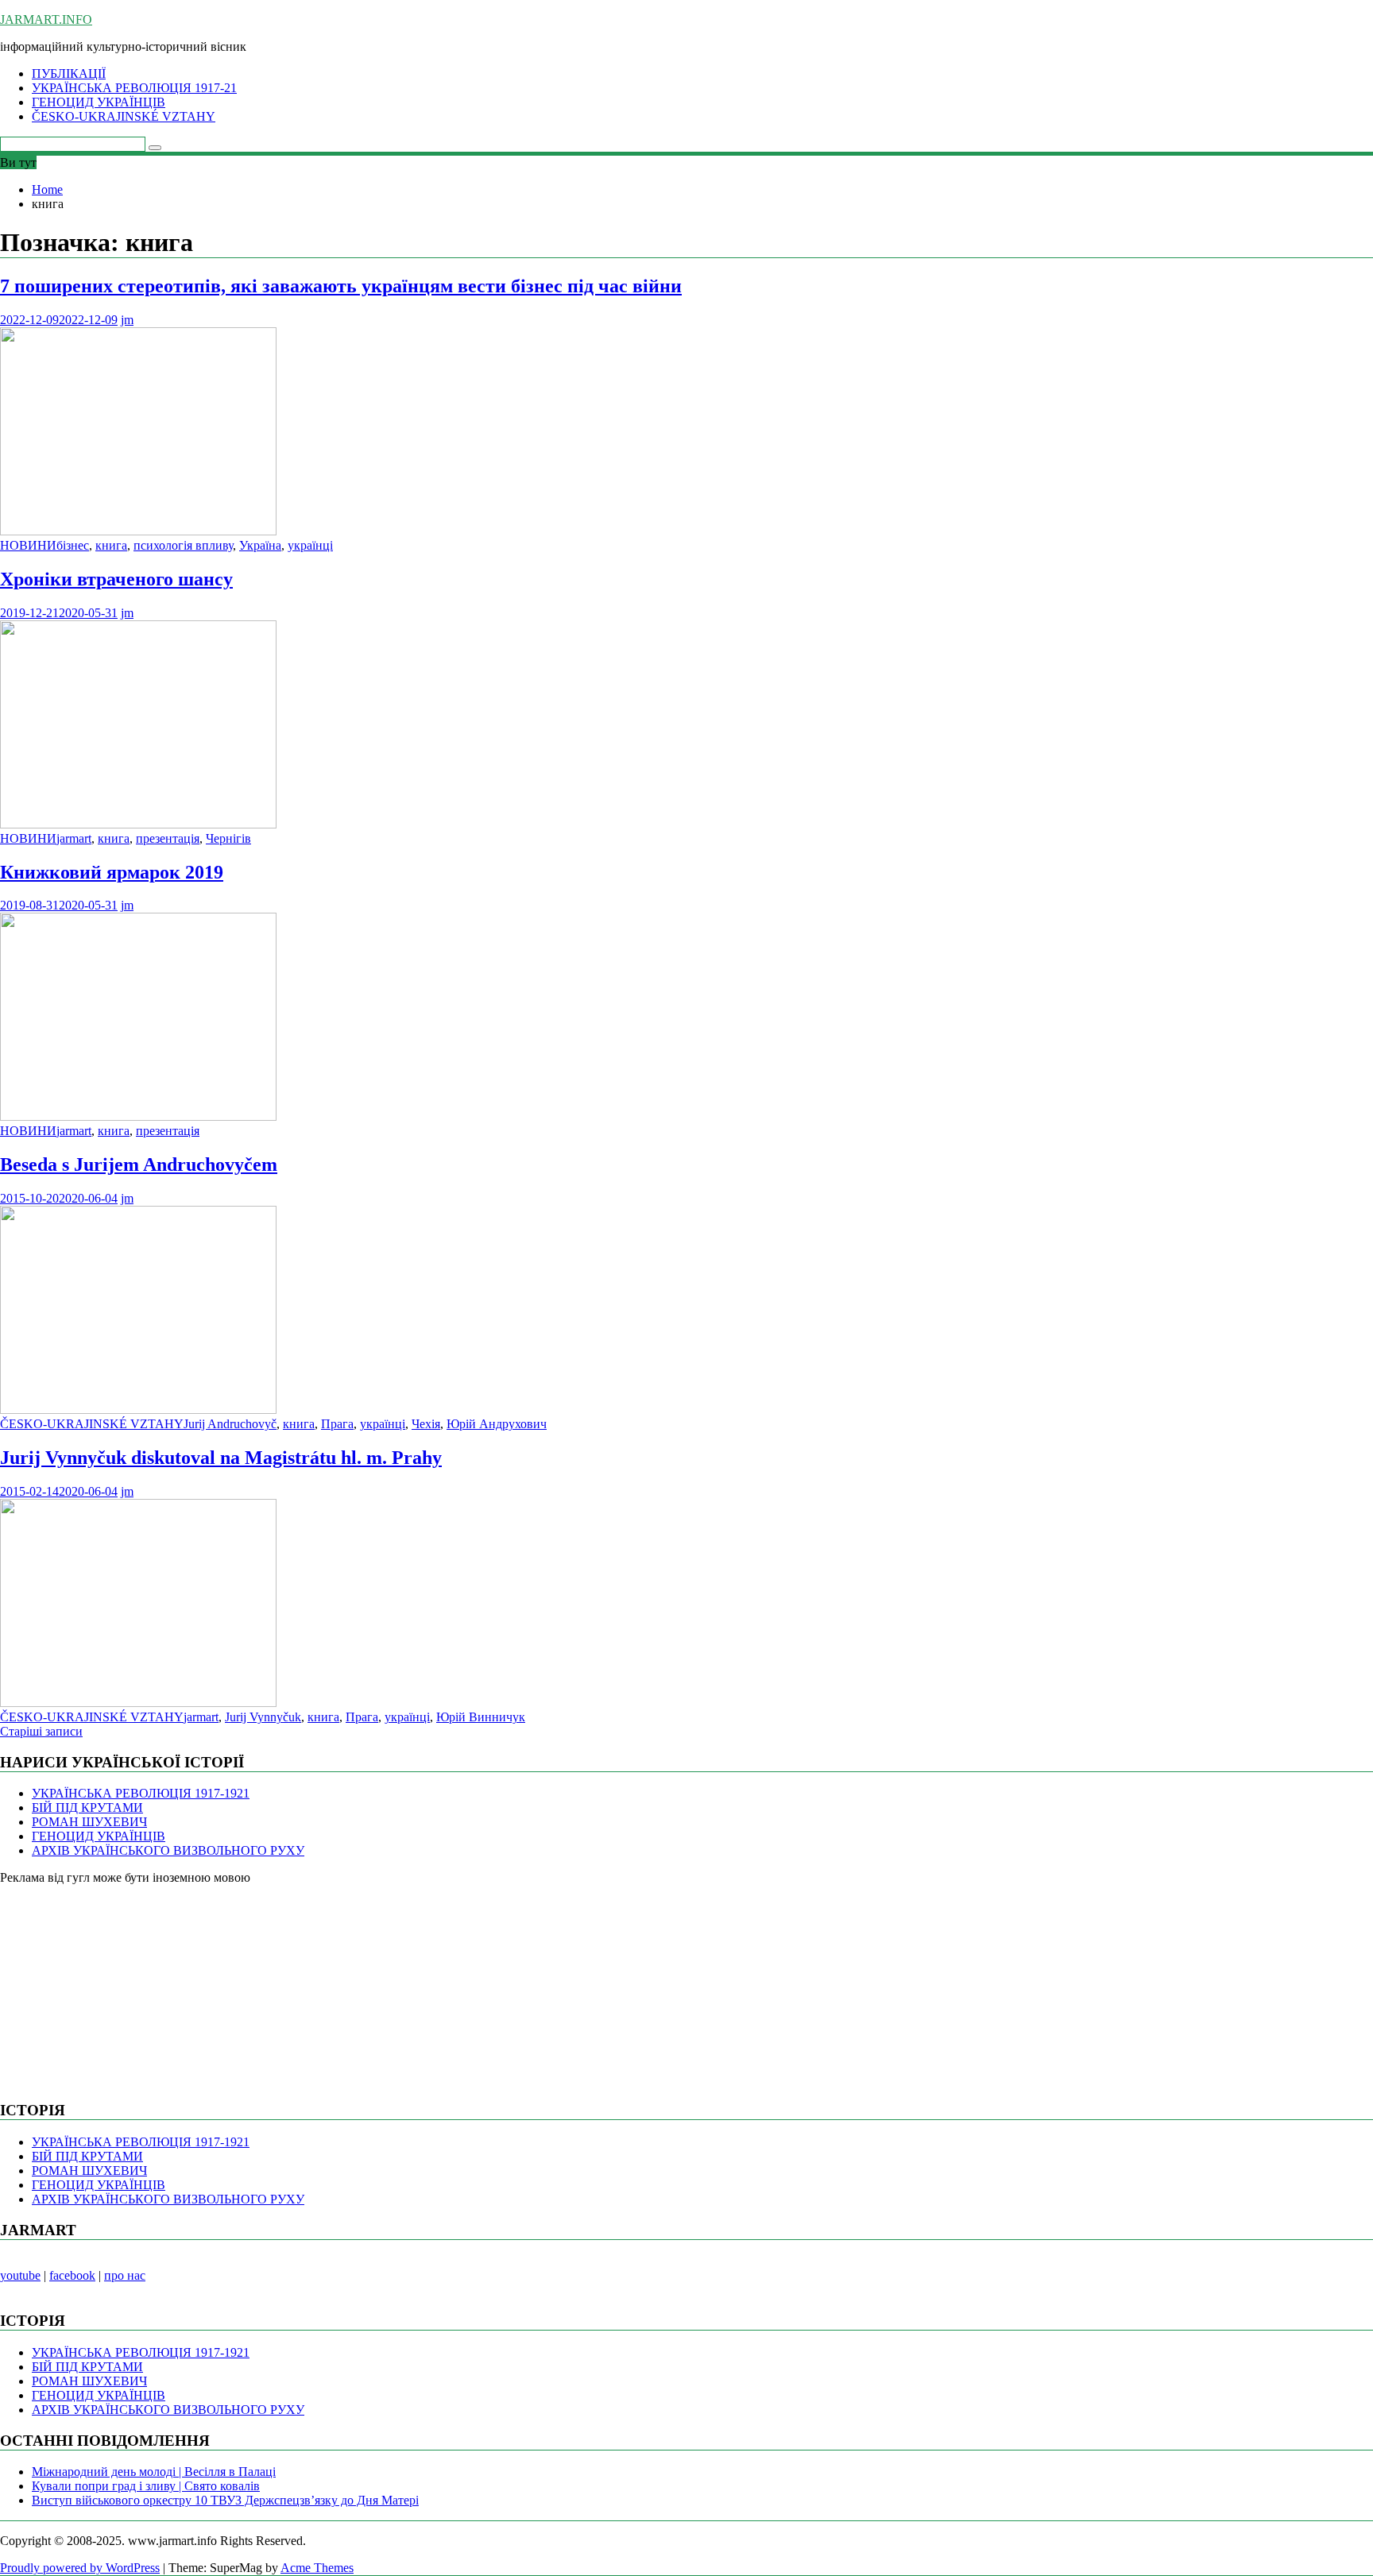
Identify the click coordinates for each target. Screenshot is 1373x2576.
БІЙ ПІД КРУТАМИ (87, 1807)
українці (310, 545)
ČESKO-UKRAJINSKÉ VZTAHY (124, 116)
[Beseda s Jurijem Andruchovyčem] (138, 1410)
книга (111, 545)
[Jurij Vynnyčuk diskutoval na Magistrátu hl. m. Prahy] (138, 1703)
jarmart (74, 838)
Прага (337, 1424)
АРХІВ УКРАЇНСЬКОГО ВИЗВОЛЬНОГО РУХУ (168, 1850)
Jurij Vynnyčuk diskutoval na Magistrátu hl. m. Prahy (221, 1458)
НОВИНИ (28, 545)
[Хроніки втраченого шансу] (138, 824)
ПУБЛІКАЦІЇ (69, 73)
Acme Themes (317, 2568)
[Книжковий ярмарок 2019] (138, 1116)
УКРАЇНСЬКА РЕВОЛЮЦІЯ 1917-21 (134, 88)
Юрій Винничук (481, 1717)
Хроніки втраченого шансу (116, 579)
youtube (20, 2275)
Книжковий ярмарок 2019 (112, 872)
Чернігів (228, 838)
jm (127, 320)
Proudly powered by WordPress (80, 2568)
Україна (260, 545)
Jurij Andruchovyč (230, 1424)
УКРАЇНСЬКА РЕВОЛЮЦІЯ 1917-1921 (141, 1793)
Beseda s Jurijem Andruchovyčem (139, 1164)
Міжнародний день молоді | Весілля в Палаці (154, 2472)
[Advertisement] (119, 1984)
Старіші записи (41, 1731)
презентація (168, 838)
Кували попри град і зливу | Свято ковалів (146, 2486)
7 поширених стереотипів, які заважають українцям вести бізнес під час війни (341, 286)
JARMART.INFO (46, 19)
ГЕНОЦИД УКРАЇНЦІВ (99, 102)
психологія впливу (183, 545)
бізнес (73, 545)
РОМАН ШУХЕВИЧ (89, 1822)
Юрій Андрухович (497, 1424)
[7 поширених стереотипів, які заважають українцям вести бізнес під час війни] (138, 531)
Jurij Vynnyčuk (263, 1717)
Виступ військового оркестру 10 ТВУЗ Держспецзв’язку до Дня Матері (225, 2500)
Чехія (426, 1424)
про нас (125, 2275)
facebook (72, 2275)
